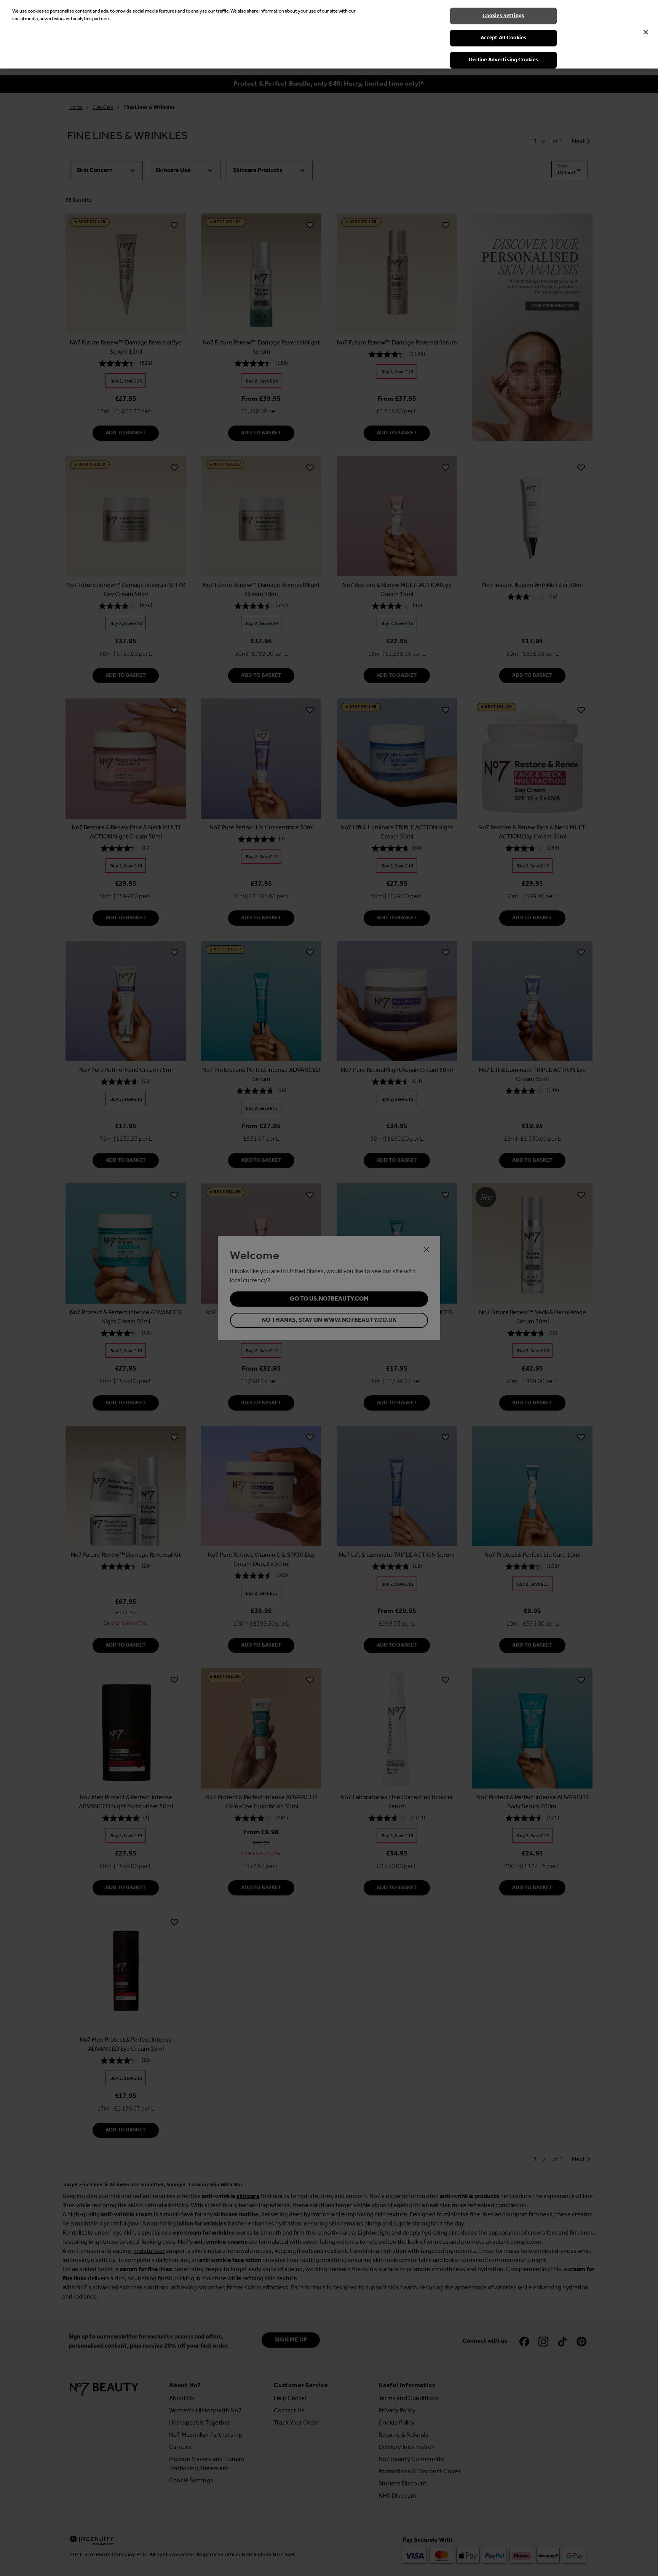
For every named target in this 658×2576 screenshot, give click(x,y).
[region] (329, 34)
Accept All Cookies (504, 38)
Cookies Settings (503, 16)
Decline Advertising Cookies (504, 60)
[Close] (646, 32)
